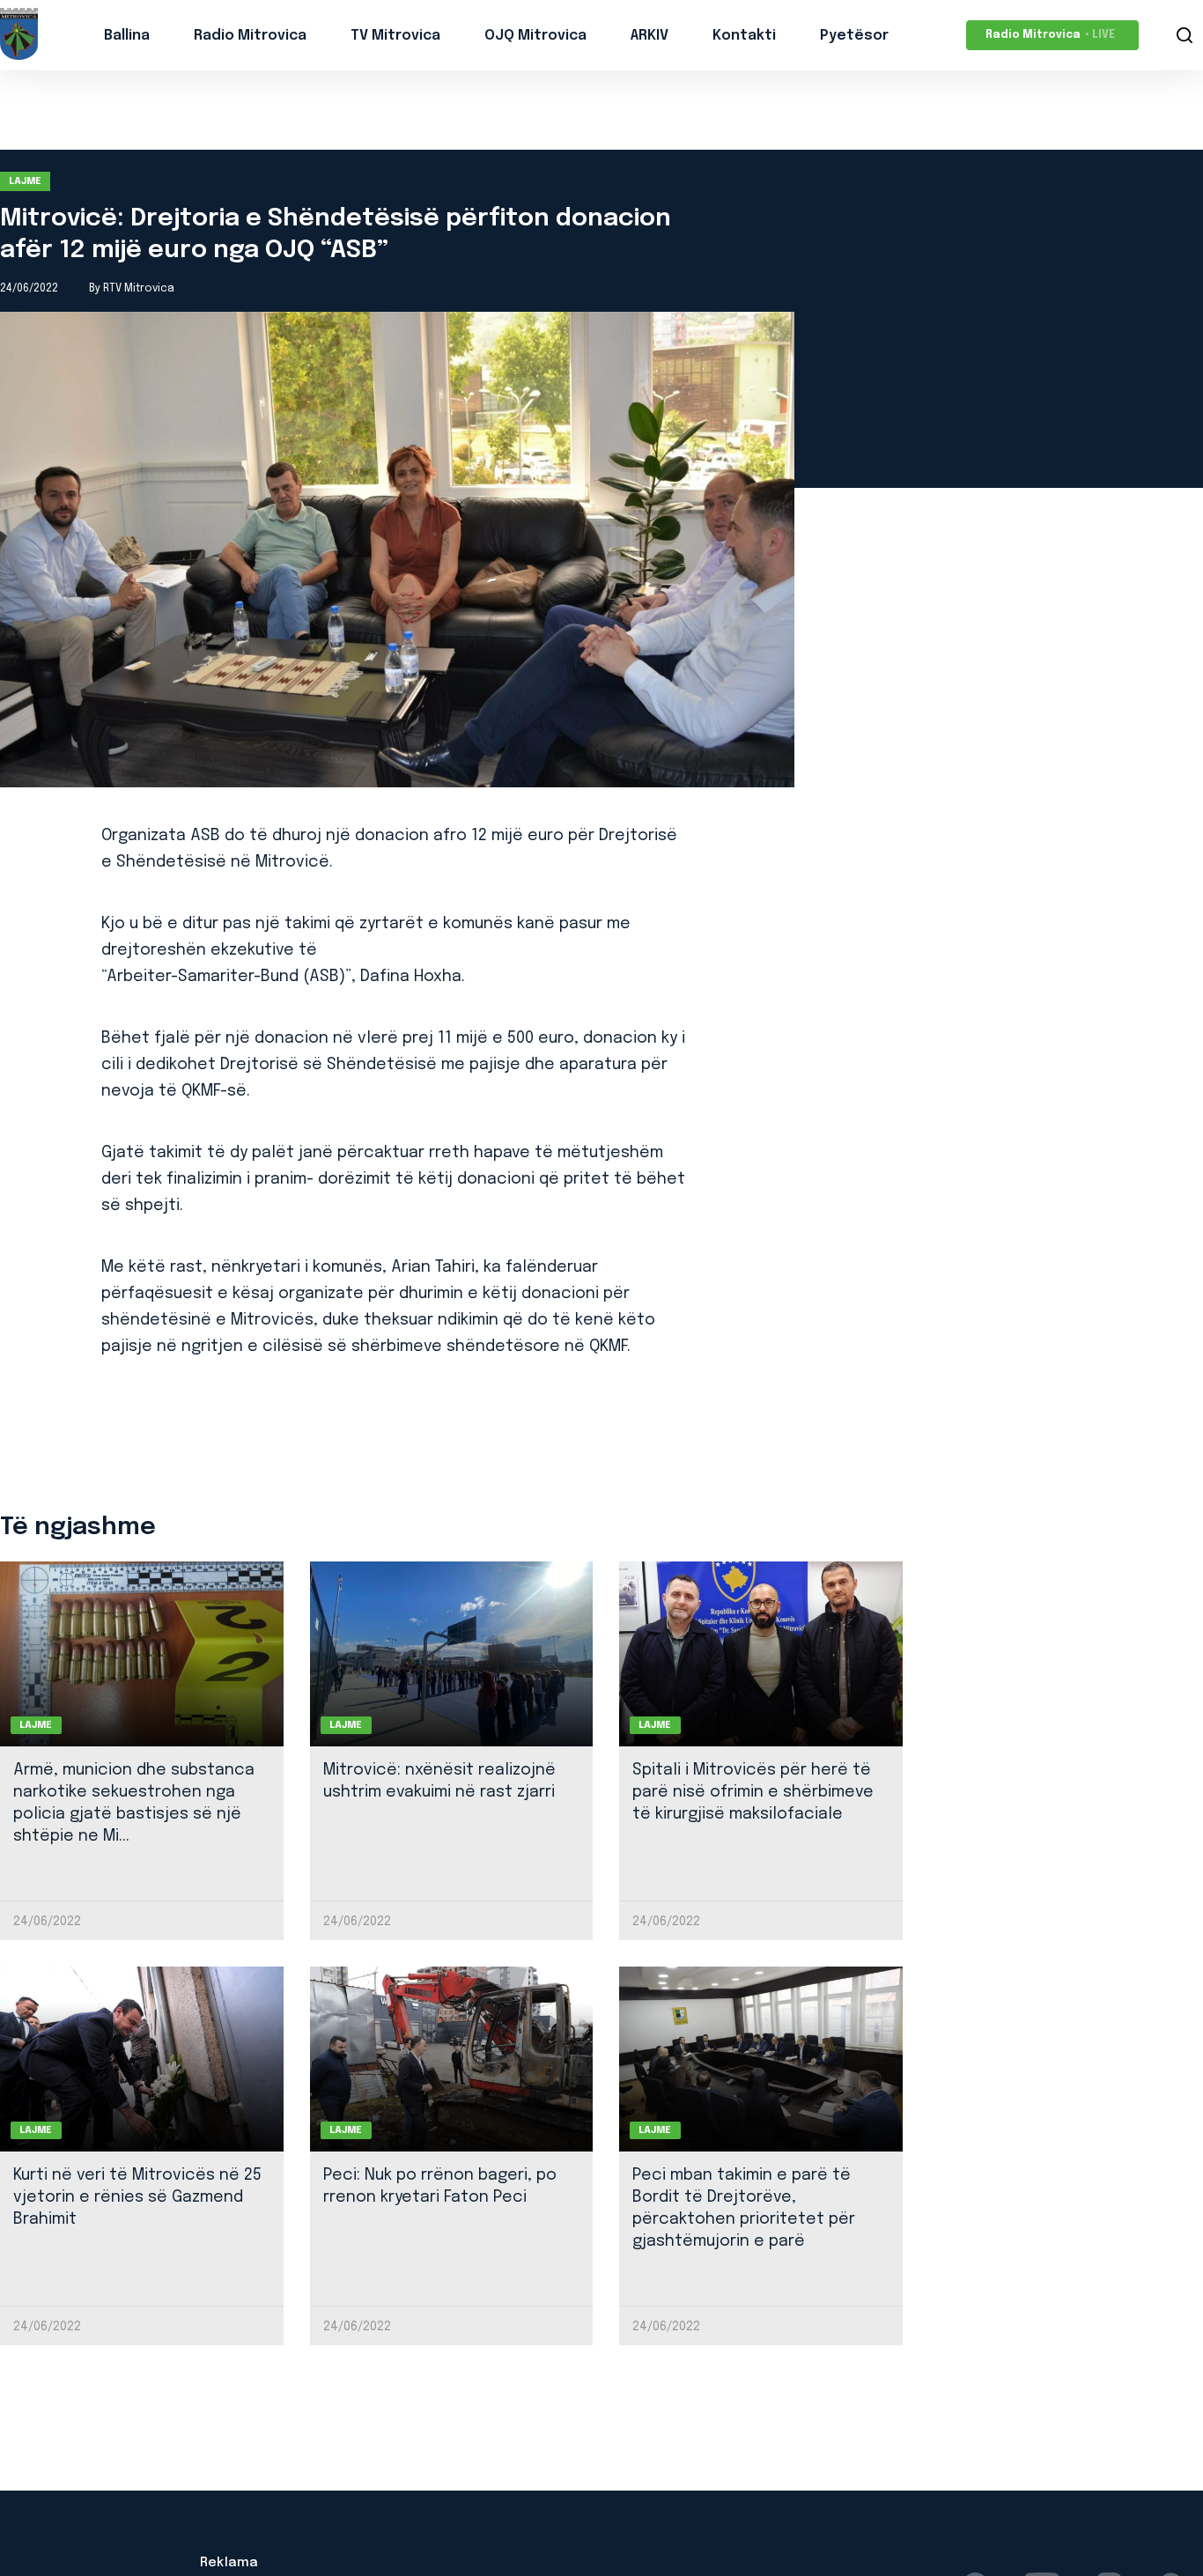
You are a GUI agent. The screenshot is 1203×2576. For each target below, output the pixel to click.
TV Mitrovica (395, 36)
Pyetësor (854, 36)
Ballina (127, 36)
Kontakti (744, 36)
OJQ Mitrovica (535, 36)
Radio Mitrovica (250, 36)
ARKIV (649, 36)
